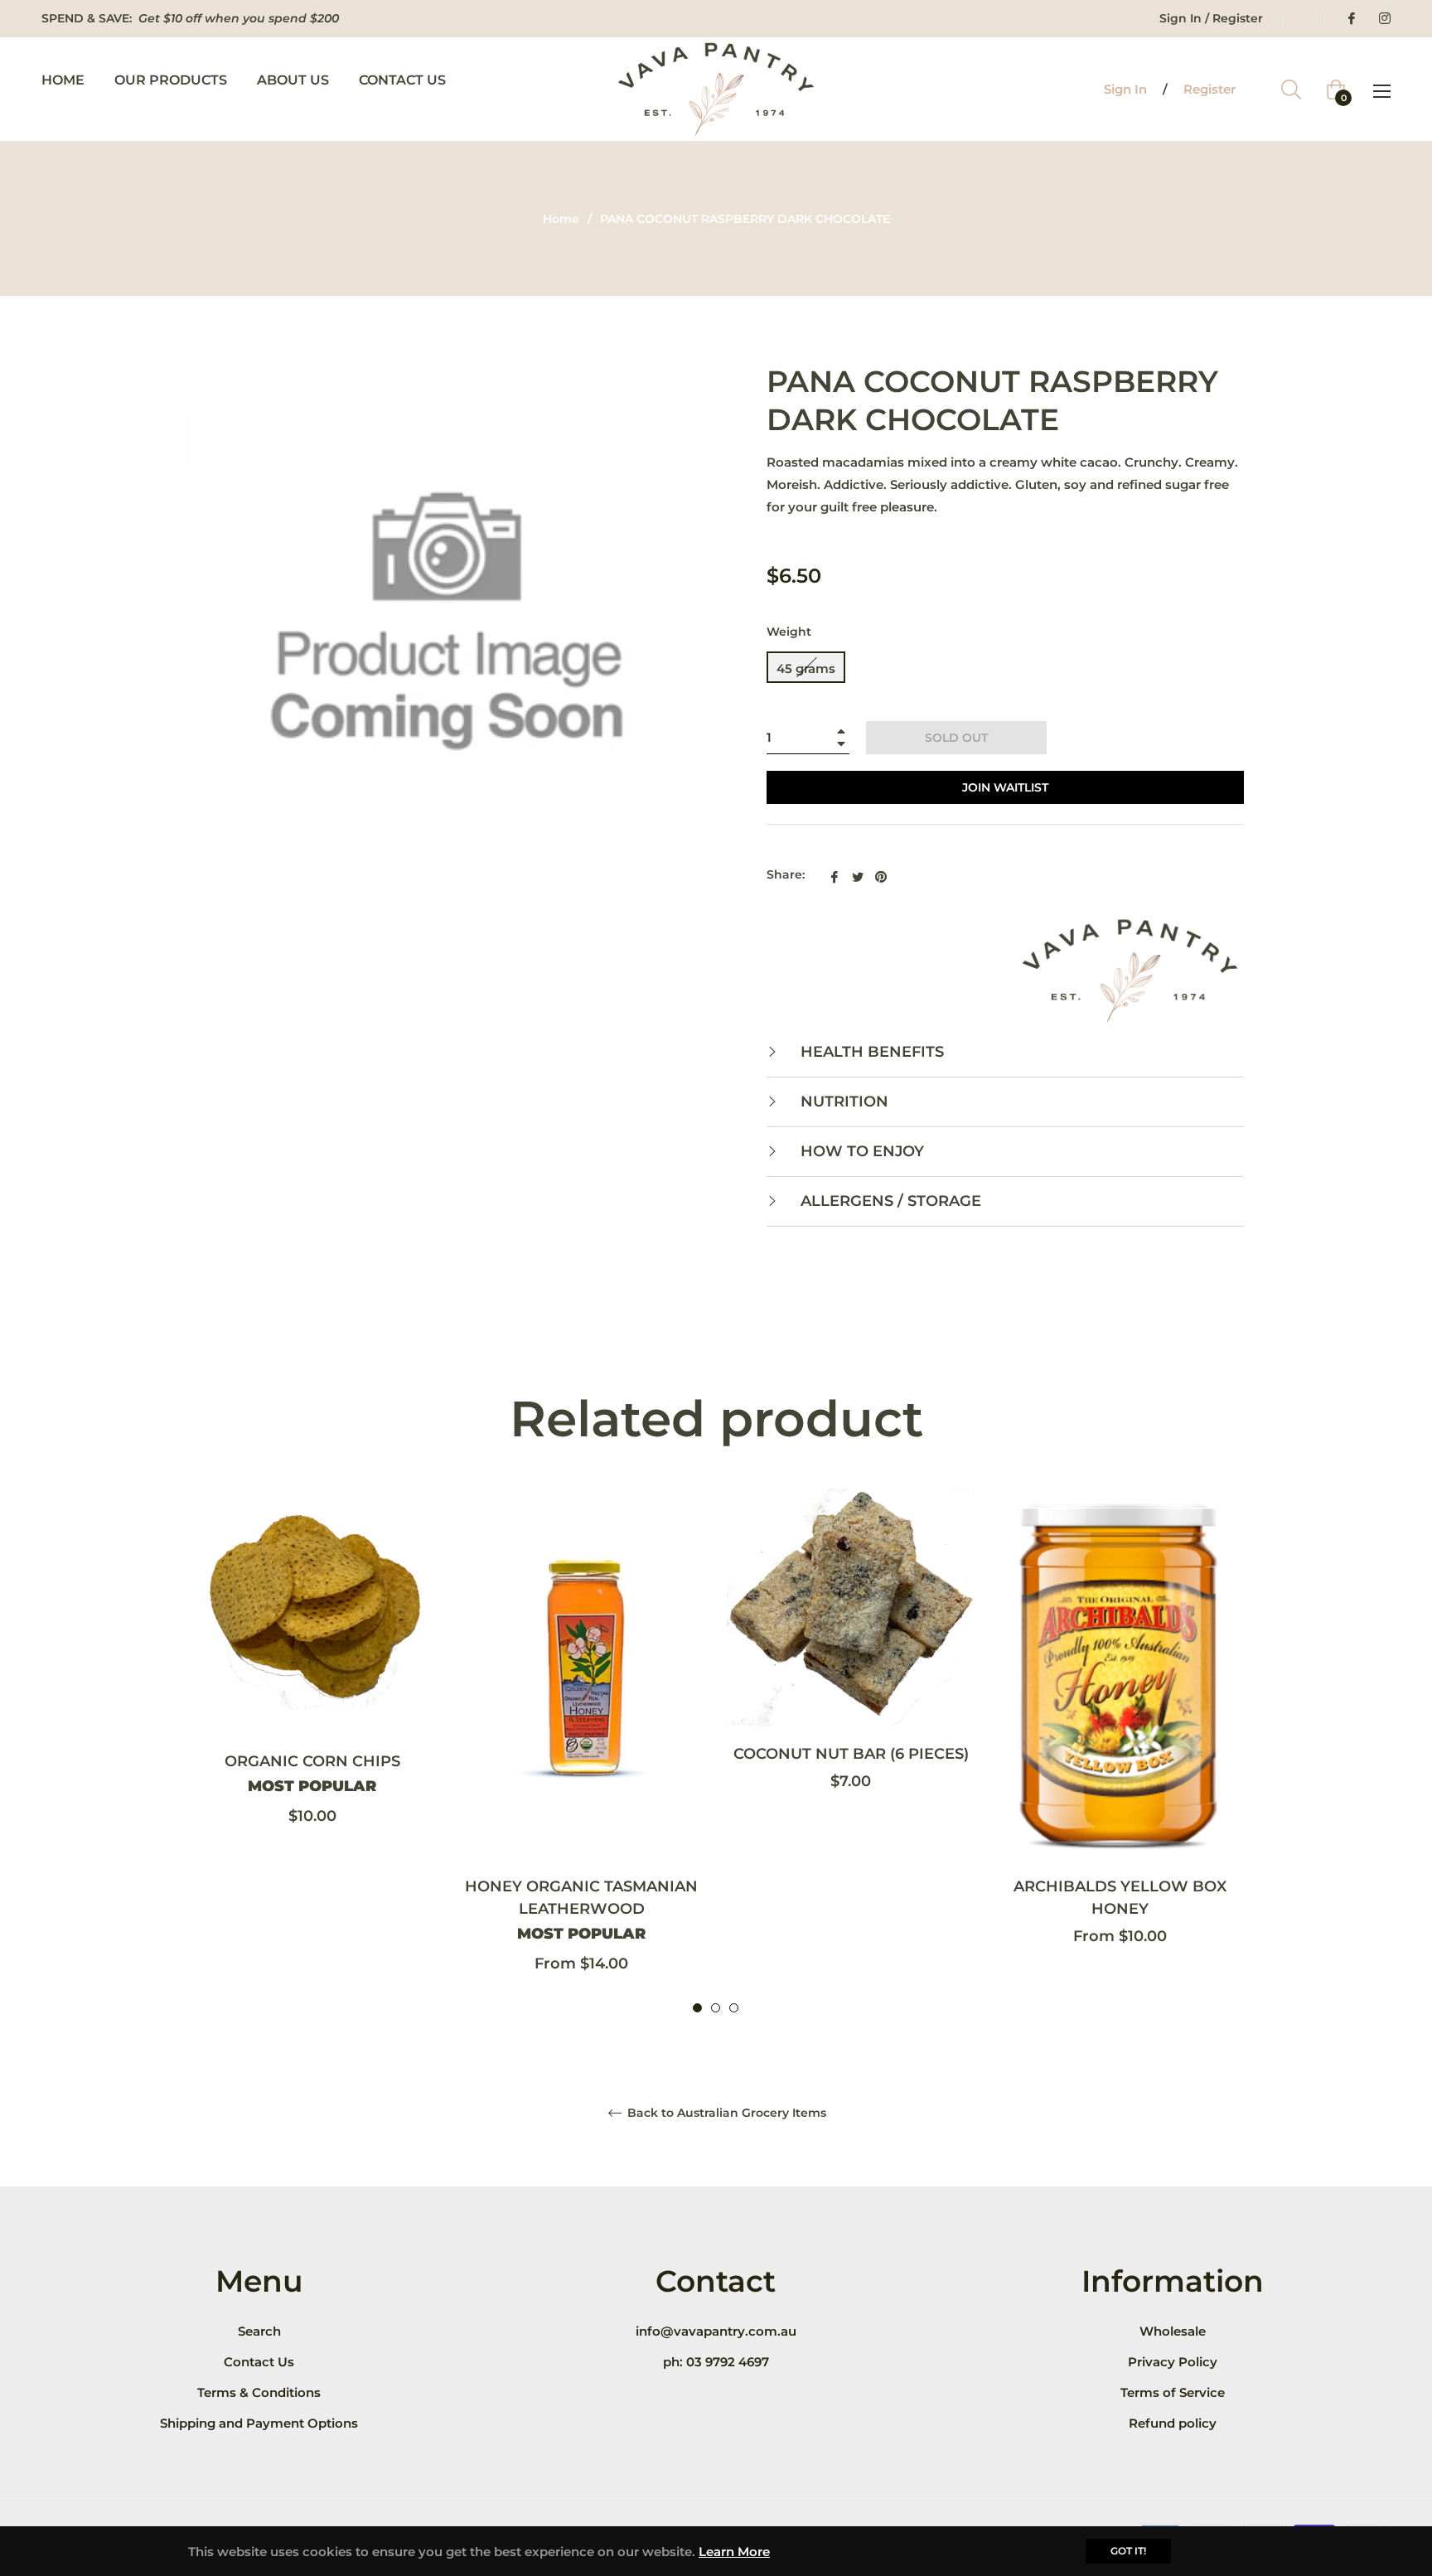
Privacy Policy (1173, 2362)
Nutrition (842, 1102)
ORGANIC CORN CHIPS (312, 1774)
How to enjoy (860, 1151)
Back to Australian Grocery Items (725, 2113)
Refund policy (1173, 2423)
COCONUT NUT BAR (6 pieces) (851, 1753)
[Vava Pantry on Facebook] (1351, 18)
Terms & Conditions (259, 2392)
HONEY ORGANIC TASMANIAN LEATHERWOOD (581, 1910)
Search (259, 2331)
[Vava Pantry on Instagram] (1384, 18)
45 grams (806, 668)
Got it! (1128, 2551)
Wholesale (1173, 2331)
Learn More (734, 2552)
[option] (312, 1678)
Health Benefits (870, 1052)
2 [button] (716, 2008)
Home (561, 219)
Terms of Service (1173, 2392)
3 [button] (734, 2008)
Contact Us (259, 2362)
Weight (789, 632)
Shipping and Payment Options (259, 2423)
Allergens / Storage (889, 1201)
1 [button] (697, 2008)
